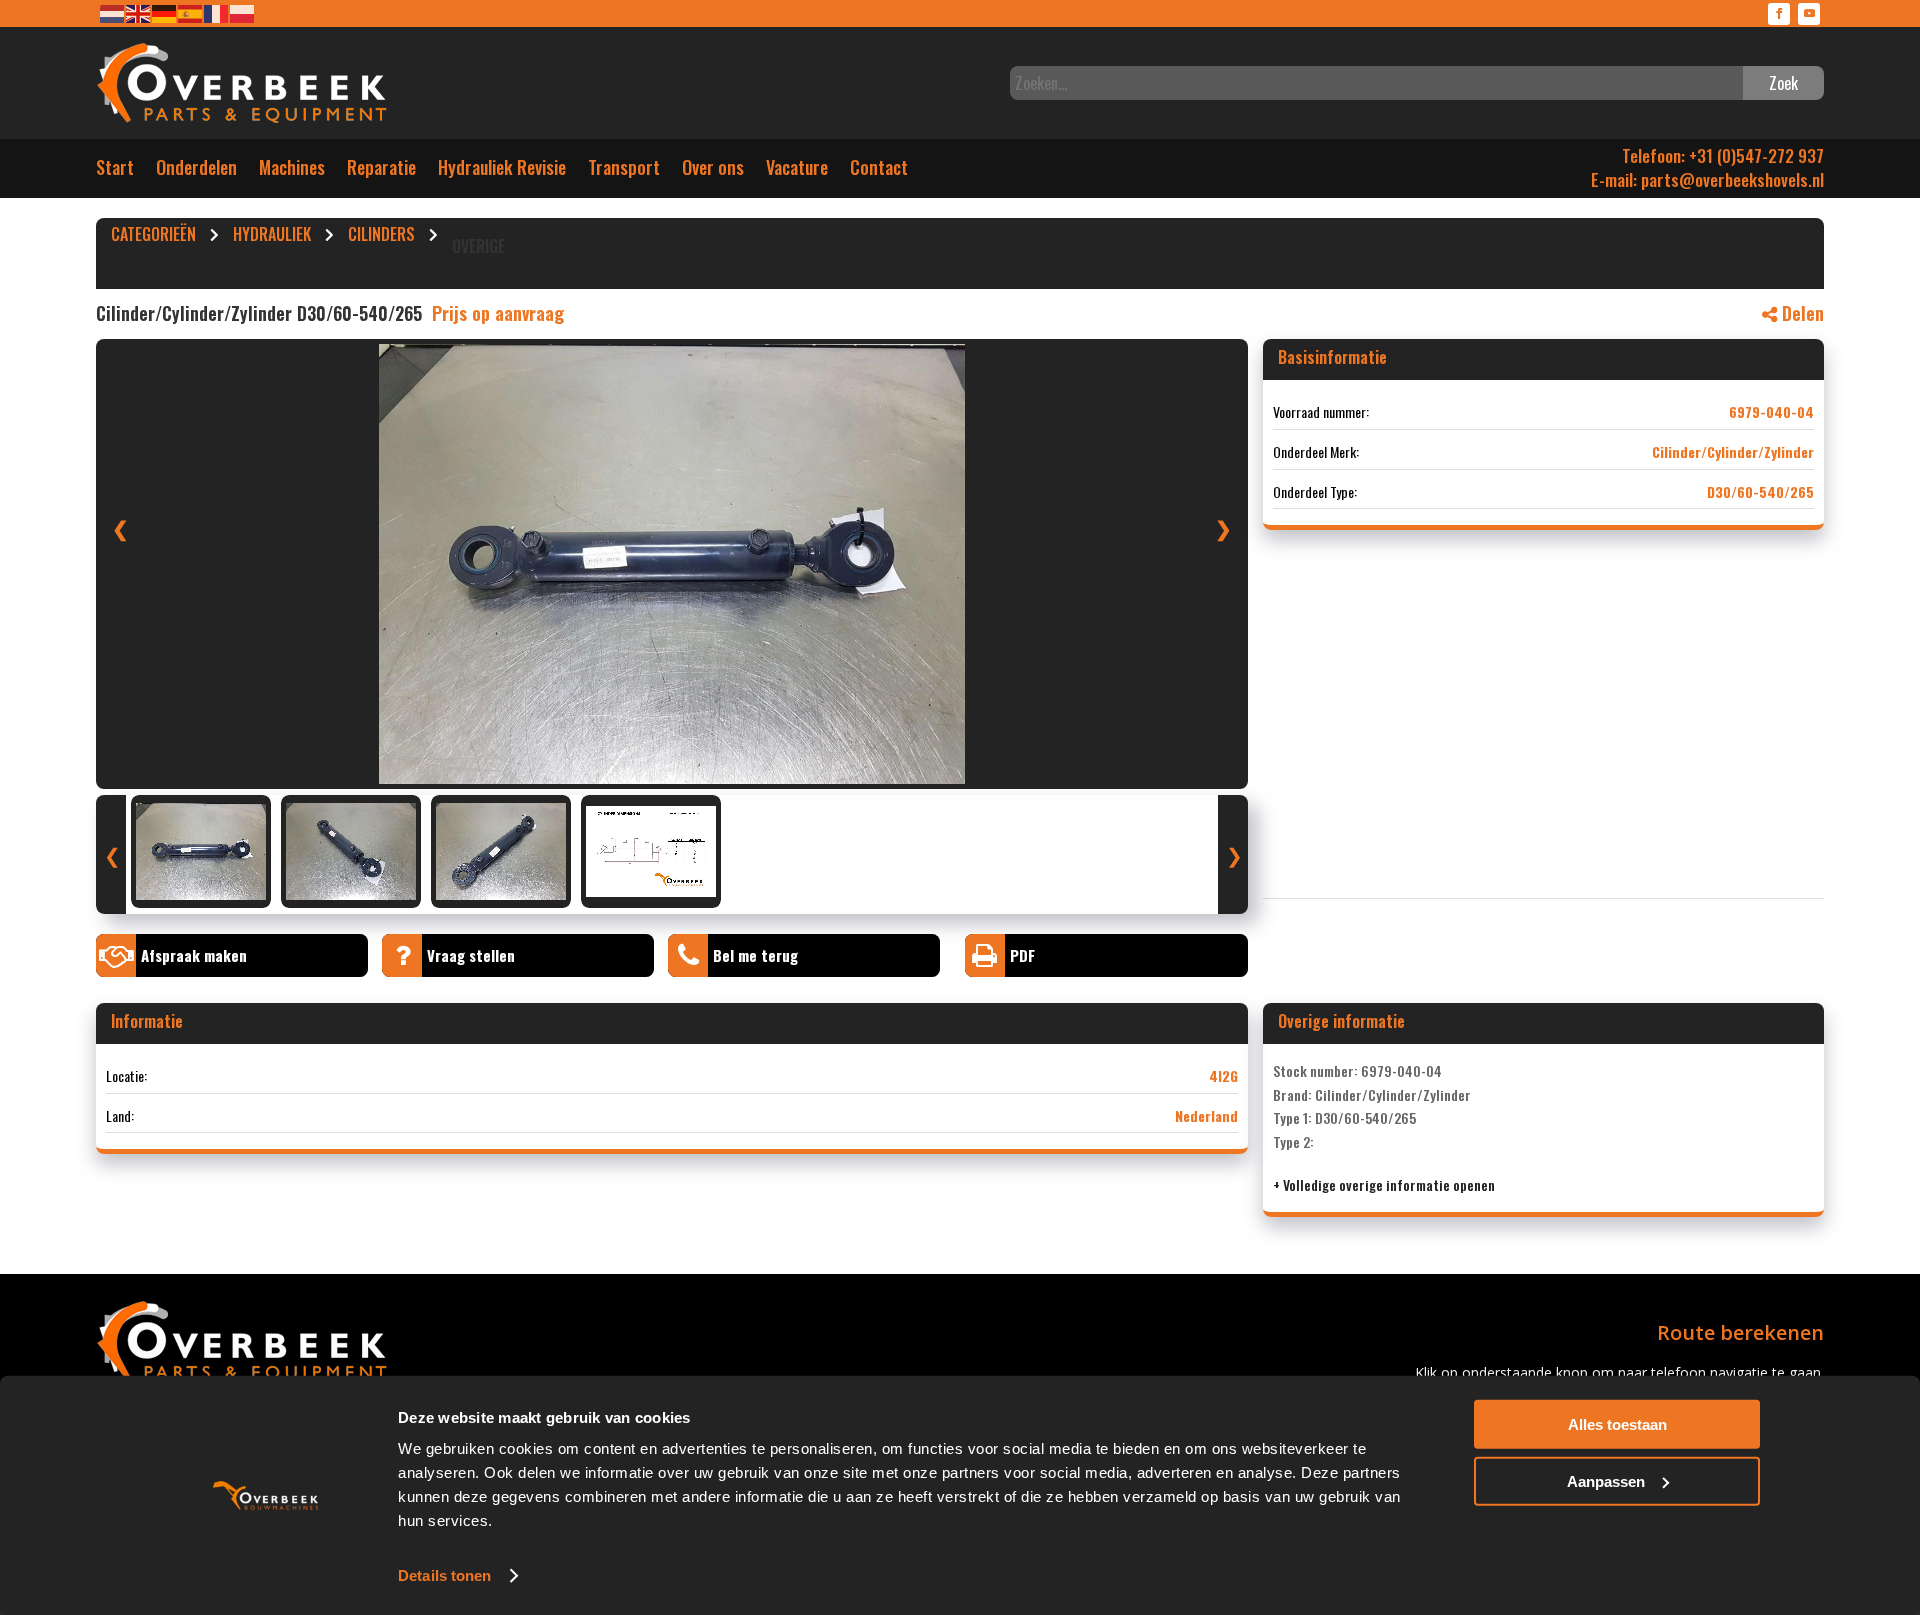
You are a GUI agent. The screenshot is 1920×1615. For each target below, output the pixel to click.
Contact (879, 171)
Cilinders (381, 237)
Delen (1800, 313)
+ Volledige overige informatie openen (1384, 1184)
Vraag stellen (471, 955)
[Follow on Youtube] (1809, 14)
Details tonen (444, 1575)
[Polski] (243, 12)
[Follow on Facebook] (1779, 14)
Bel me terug (755, 955)
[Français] (217, 12)
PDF (1022, 955)
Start (115, 171)
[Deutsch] (165, 12)
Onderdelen (196, 171)
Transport (624, 171)
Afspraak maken (194, 955)
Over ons (713, 171)
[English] (139, 12)
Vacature (797, 171)
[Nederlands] (113, 12)
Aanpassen (1606, 1480)
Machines (292, 171)
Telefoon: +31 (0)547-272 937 (1723, 155)
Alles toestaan (1617, 1424)
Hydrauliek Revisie (502, 171)
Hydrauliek (272, 237)
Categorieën (153, 237)
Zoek (1783, 83)
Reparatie (381, 171)
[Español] (191, 12)
